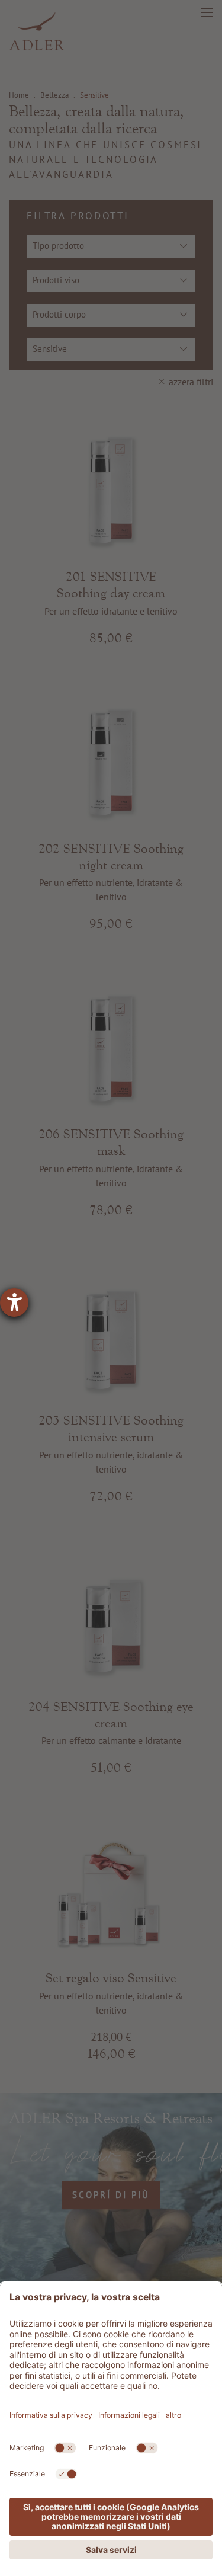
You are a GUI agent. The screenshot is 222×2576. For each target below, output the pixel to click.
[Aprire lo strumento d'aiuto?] (14, 1303)
